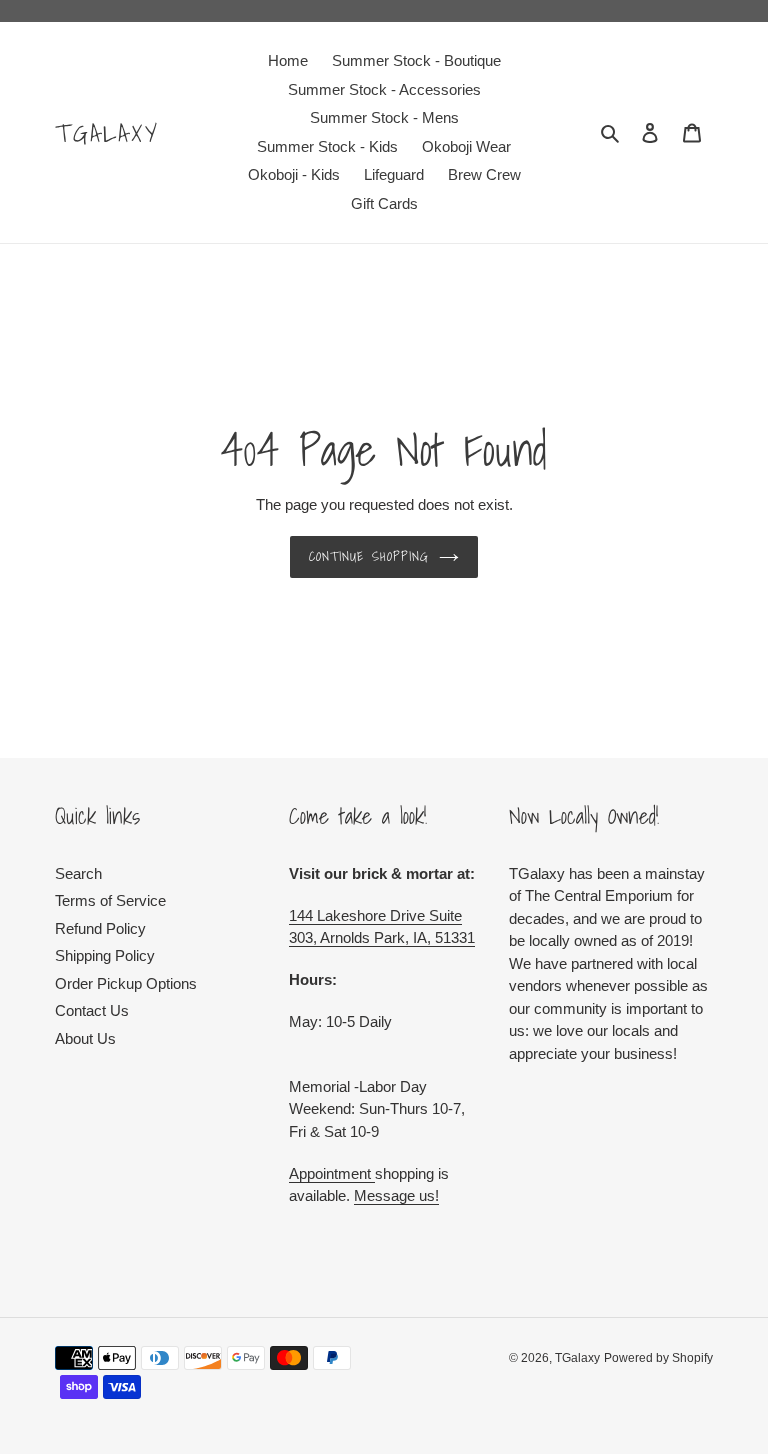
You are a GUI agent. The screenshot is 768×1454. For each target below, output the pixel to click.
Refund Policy (100, 928)
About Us (85, 1038)
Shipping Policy (105, 955)
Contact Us (92, 1010)
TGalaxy (107, 133)
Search (78, 873)
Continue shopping (369, 556)
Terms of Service (110, 900)
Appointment (332, 1173)
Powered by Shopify (658, 1358)
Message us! (396, 1195)
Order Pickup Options (126, 983)
